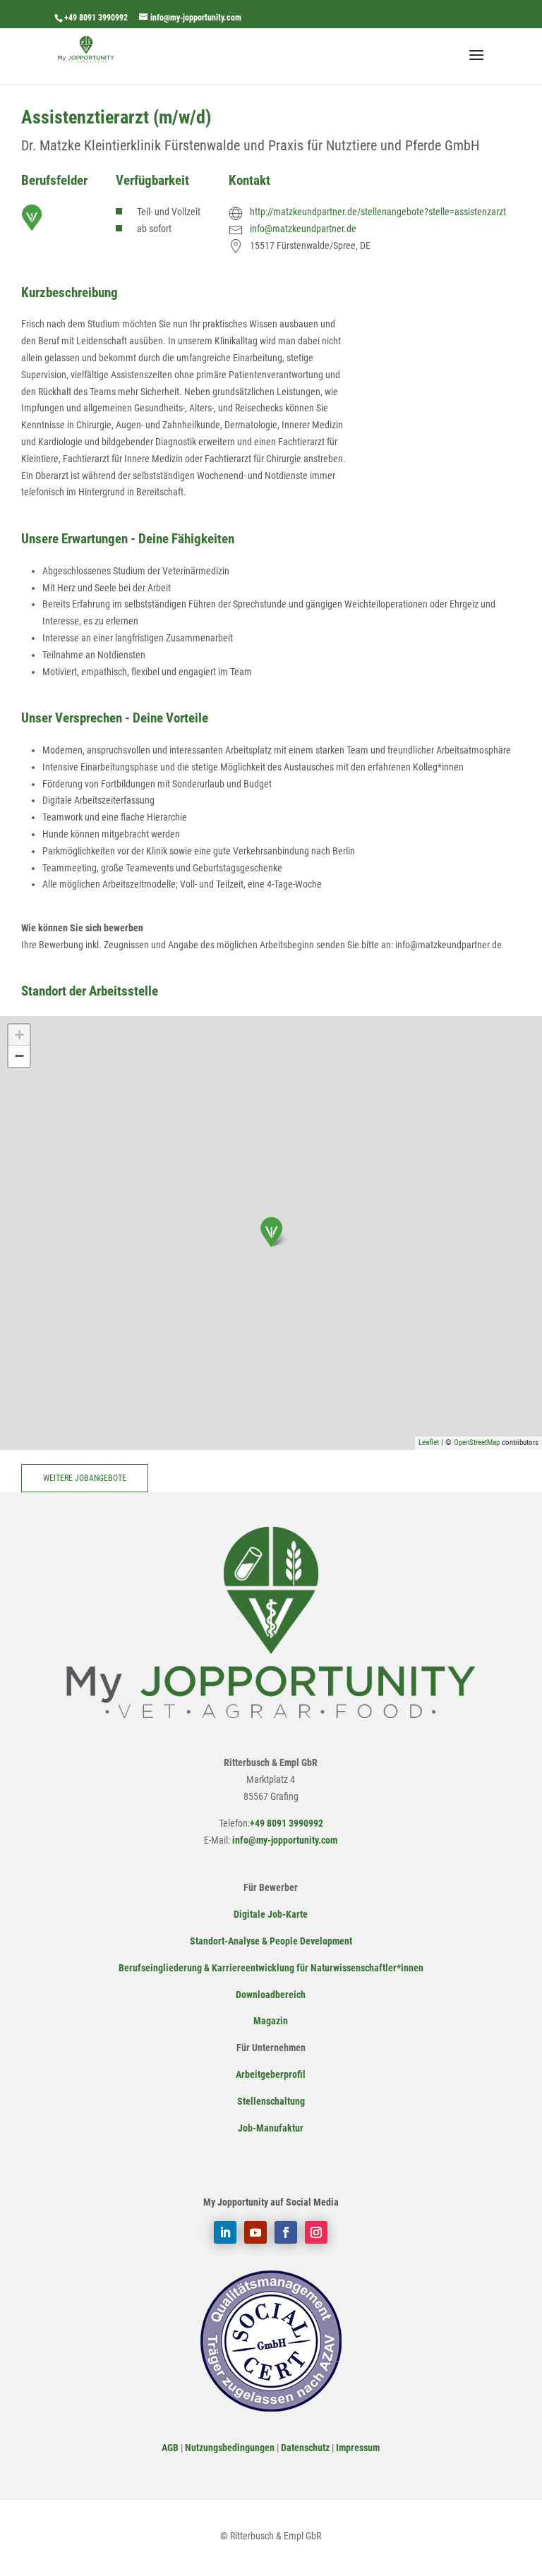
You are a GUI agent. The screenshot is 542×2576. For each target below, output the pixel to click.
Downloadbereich (271, 1995)
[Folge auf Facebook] (286, 2232)
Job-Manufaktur (271, 2128)
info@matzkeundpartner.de (303, 229)
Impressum (358, 2448)
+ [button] (19, 1035)
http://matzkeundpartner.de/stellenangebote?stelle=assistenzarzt (378, 212)
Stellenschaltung (271, 2101)
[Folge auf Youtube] (255, 2232)
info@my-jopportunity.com (284, 1840)
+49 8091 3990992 (96, 18)
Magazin (271, 2021)
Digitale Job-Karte (271, 1914)
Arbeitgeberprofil (271, 2074)
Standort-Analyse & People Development (271, 1941)
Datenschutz (305, 2448)
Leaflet (429, 1443)
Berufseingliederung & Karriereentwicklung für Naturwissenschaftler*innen (271, 1968)
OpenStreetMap (477, 1443)
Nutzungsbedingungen (230, 2448)
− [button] (19, 1056)
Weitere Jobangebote (85, 1478)
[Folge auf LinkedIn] (225, 2232)
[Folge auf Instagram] (316, 2232)
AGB (170, 2448)
